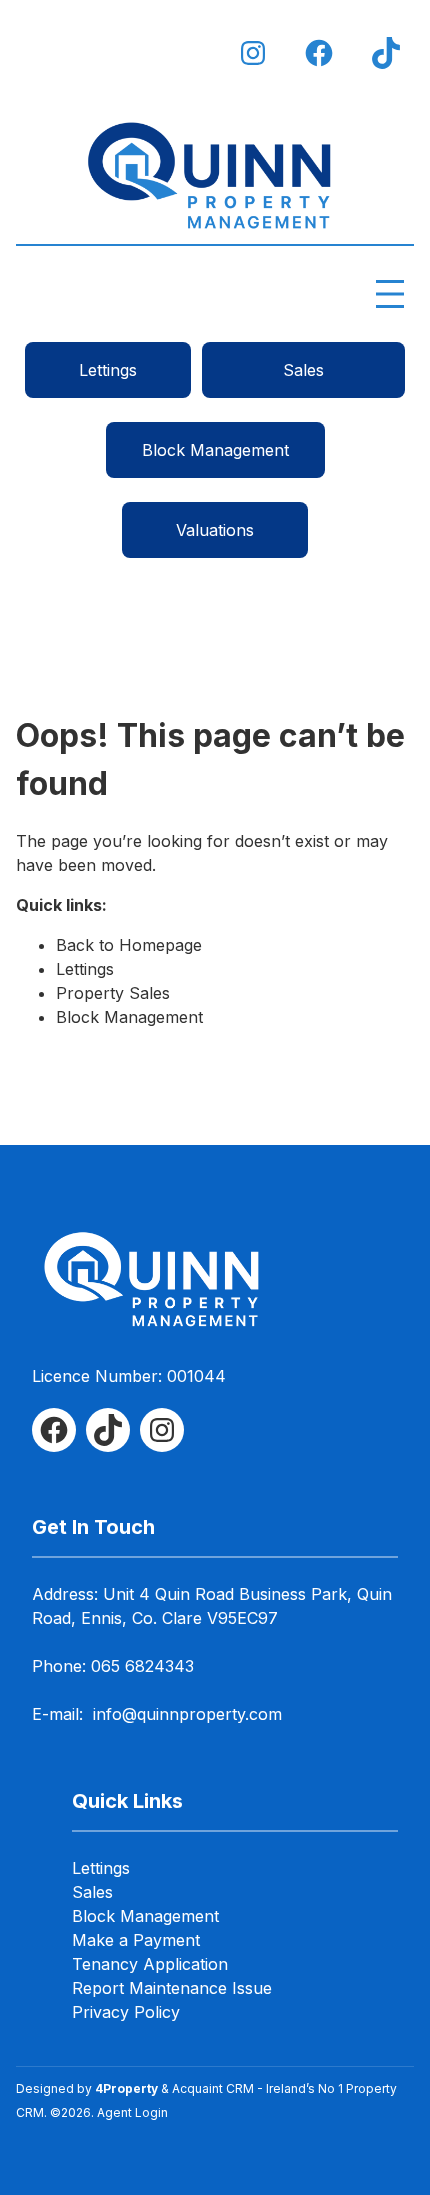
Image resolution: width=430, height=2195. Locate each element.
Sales (303, 370)
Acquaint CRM (213, 2088)
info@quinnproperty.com (187, 1714)
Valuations (215, 530)
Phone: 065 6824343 (113, 1666)
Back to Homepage (129, 945)
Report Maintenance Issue (172, 1988)
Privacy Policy (126, 2012)
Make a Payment (136, 1940)
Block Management (215, 450)
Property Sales (113, 993)
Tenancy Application (150, 1964)
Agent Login (132, 2112)
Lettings (108, 370)
